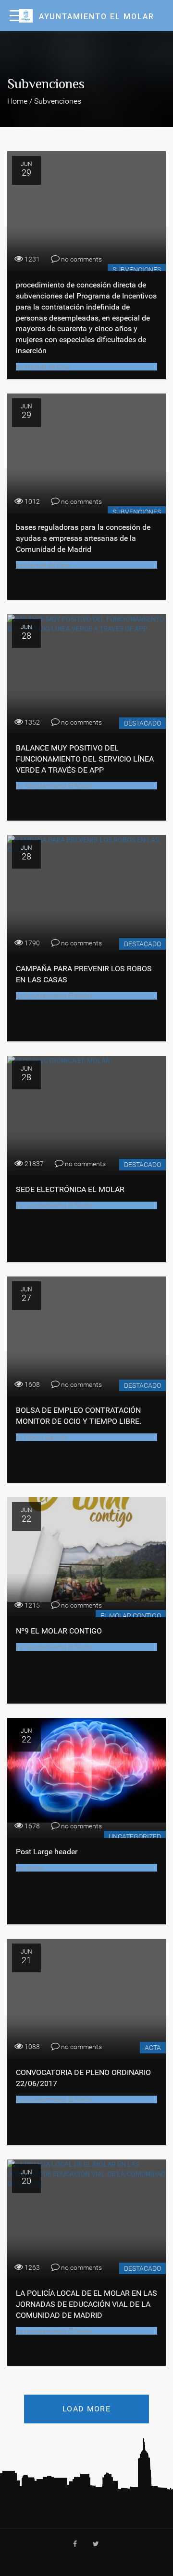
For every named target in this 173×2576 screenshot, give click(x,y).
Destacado (142, 723)
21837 (33, 1164)
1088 (31, 2047)
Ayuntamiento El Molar (58, 786)
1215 (31, 1605)
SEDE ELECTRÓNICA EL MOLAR (70, 1189)
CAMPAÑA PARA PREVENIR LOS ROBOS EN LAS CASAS (84, 974)
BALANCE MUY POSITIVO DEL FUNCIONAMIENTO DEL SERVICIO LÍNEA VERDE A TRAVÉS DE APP (85, 759)
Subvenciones (137, 270)
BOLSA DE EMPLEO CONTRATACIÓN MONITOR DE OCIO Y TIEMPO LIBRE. (79, 1416)
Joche (33, 1868)
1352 (31, 722)
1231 (31, 259)
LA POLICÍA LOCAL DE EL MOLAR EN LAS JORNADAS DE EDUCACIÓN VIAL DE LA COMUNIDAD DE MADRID (86, 2304)
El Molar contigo (131, 1616)
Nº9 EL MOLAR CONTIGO (59, 1631)
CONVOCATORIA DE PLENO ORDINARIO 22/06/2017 (83, 2078)
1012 (31, 501)
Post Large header (47, 1852)
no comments (81, 259)
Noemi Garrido (45, 1437)
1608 (31, 1384)
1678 (31, 1826)
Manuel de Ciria (47, 367)
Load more (86, 2409)
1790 (31, 943)
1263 (31, 2267)
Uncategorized (135, 1837)
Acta (153, 2048)
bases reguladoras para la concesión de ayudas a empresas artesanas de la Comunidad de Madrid (83, 538)
